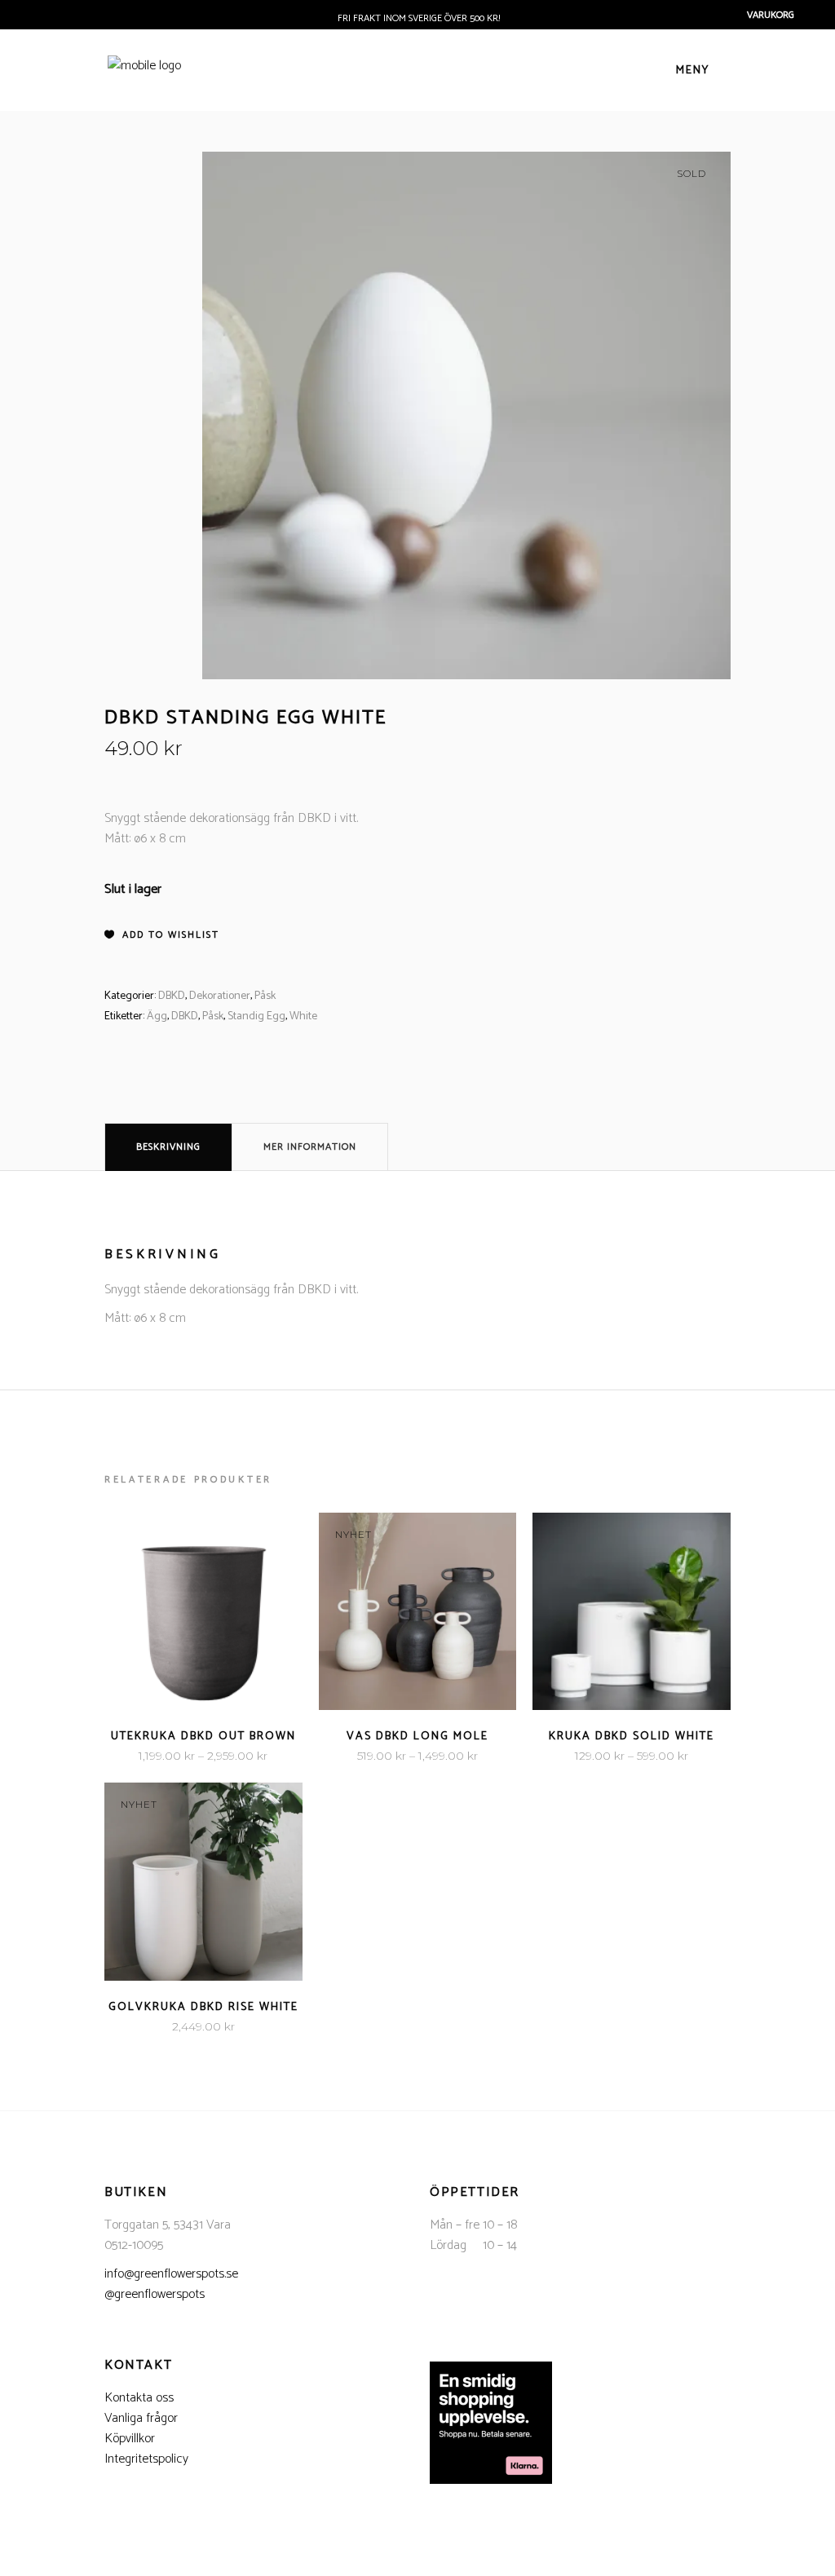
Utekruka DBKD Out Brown (203, 1736)
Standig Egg (256, 1016)
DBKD (172, 996)
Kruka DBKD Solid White (632, 1736)
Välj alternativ (154, 1756)
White (303, 1016)
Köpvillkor (130, 2439)
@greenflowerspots (155, 2294)
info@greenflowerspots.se (171, 2274)
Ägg (157, 1016)
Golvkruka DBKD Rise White (203, 2007)
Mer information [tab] (310, 1147)
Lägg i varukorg (152, 2027)
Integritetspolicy (146, 2459)
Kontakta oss (139, 2398)
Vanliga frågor (141, 2418)
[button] (162, 935)
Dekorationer (220, 996)
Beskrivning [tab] (168, 1147)
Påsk (265, 996)
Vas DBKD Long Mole (417, 1736)
